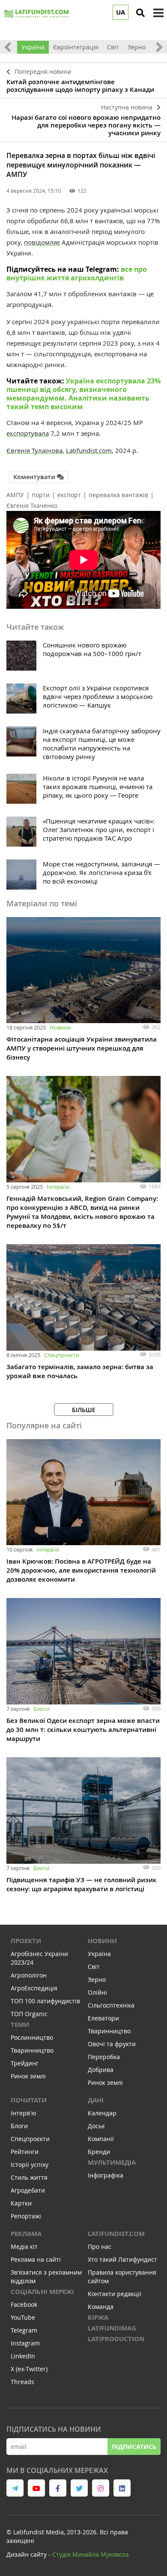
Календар (102, 2113)
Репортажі (26, 2216)
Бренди (99, 2152)
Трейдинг (25, 2063)
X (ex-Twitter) (29, 2369)
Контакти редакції (115, 2294)
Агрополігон (29, 1975)
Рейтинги (25, 2152)
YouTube (23, 2317)
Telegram (24, 2330)
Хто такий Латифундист (122, 2259)
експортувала (28, 433)
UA (121, 12)
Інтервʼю (58, 1187)
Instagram (25, 2343)
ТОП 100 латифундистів (45, 2001)
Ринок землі (28, 2076)
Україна (33, 47)
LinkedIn (23, 2356)
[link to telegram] (15, 2488)
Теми (20, 2025)
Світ (113, 47)
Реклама (26, 2234)
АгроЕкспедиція (34, 1988)
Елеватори (103, 2018)
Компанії (101, 2139)
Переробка (104, 2057)
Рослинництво (32, 2037)
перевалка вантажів (118, 495)
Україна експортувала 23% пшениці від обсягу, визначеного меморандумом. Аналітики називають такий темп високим (83, 394)
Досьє (96, 2126)
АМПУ (15, 495)
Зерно (137, 47)
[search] (140, 13)
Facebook (24, 2304)
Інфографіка (106, 2175)
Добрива (101, 2070)
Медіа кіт (24, 2246)
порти (41, 495)
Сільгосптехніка (111, 2005)
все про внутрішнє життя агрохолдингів (77, 273)
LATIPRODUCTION (116, 2339)
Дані (96, 2100)
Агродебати (28, 2190)
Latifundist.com (116, 2234)
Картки (21, 2203)
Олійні (97, 1992)
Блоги (41, 1709)
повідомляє (42, 242)
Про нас (100, 2246)
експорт (69, 495)
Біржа (98, 2317)
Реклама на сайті (36, 2259)
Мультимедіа (112, 2162)
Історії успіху (30, 2164)
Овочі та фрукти (112, 2044)
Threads (22, 2382)
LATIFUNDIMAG (112, 2328)
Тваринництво (32, 2050)
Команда (101, 2307)
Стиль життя (29, 2177)
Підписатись (134, 2447)
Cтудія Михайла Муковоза (91, 2554)
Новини (60, 1027)
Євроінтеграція (76, 47)
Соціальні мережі (42, 2292)
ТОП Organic (29, 2014)
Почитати (29, 2100)
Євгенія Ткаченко (32, 506)
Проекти (26, 1941)
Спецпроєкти (62, 1355)
